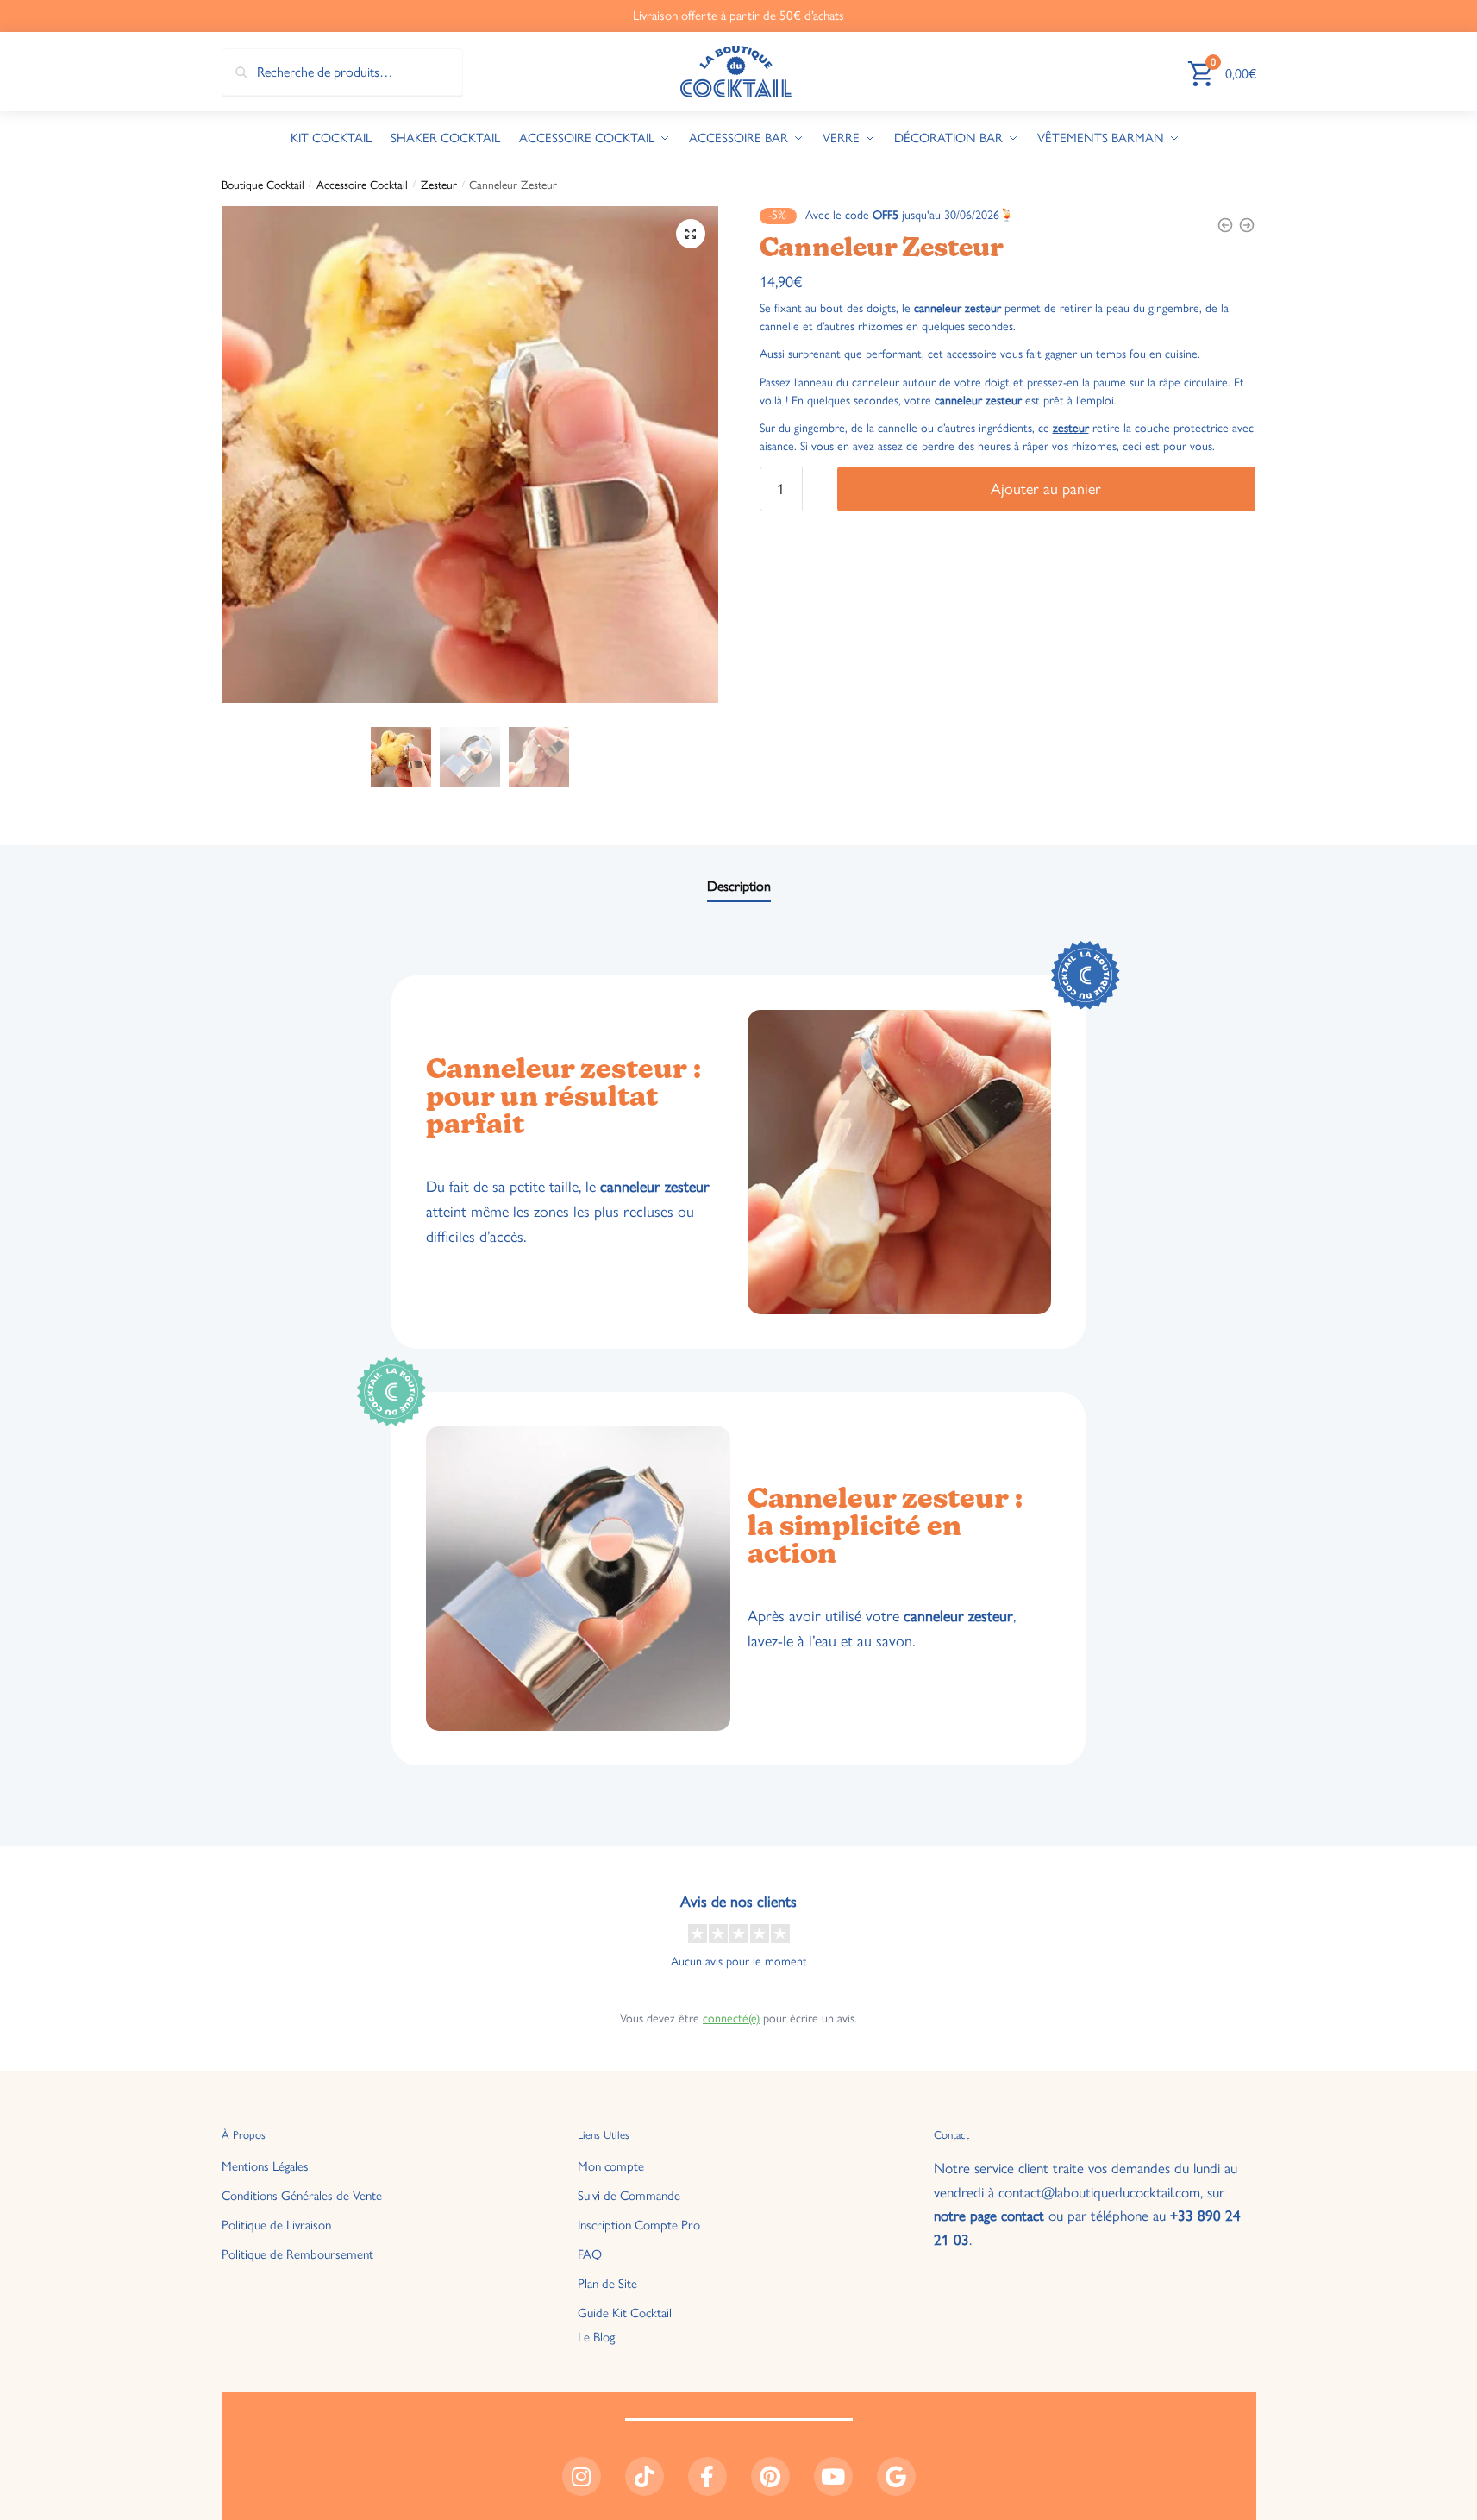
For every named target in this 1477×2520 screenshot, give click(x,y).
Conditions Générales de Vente (302, 2196)
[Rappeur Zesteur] (1247, 225)
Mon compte (611, 2166)
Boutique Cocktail (263, 185)
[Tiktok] (645, 2476)
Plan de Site (607, 2284)
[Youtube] (833, 2476)
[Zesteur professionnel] (1225, 225)
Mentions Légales (265, 2166)
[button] (691, 234)
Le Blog (596, 2337)
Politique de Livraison (276, 2225)
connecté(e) (731, 2019)
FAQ (590, 2254)
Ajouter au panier (1046, 489)
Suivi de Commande (629, 2196)
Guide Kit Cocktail (625, 2313)
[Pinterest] (770, 2476)
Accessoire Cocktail (362, 185)
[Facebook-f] (707, 2476)
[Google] (896, 2476)
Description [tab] (739, 886)
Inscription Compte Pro (639, 2225)
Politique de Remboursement (297, 2254)
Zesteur (439, 185)
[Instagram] (582, 2476)
